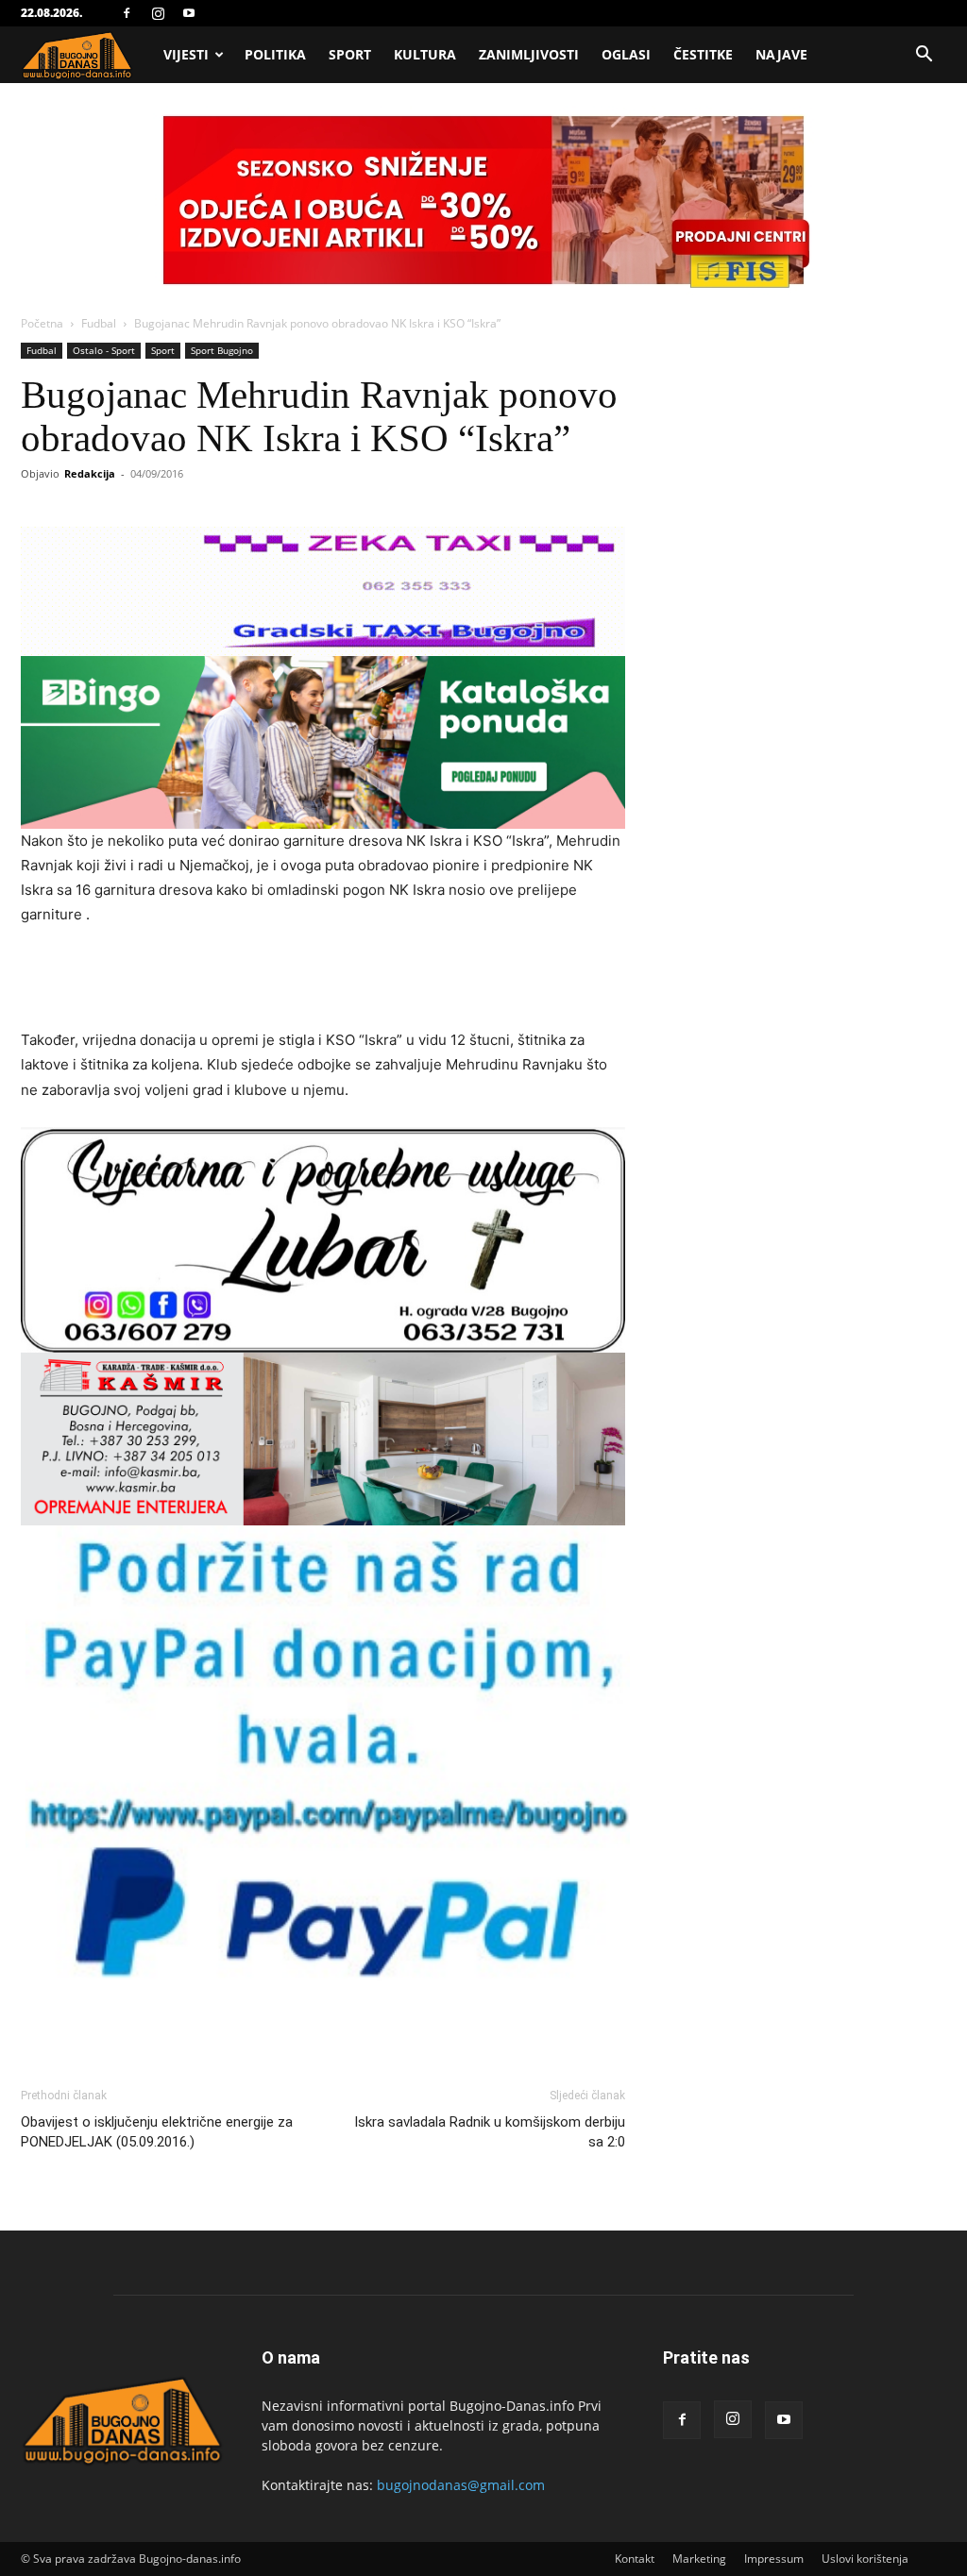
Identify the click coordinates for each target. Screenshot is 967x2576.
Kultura (425, 54)
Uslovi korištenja (865, 2559)
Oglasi (626, 54)
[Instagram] (158, 13)
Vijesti (186, 54)
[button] (924, 56)
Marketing (699, 2559)
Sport (350, 54)
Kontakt (635, 2559)
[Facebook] (127, 13)
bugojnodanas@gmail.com (461, 2485)
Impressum (774, 2559)
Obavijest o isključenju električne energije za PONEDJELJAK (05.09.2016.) (157, 2132)
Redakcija (90, 473)
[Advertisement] (323, 980)
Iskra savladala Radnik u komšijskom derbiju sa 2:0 (490, 2132)
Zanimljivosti (529, 54)
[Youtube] (189, 13)
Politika (275, 54)
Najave (781, 54)
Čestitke (703, 54)
